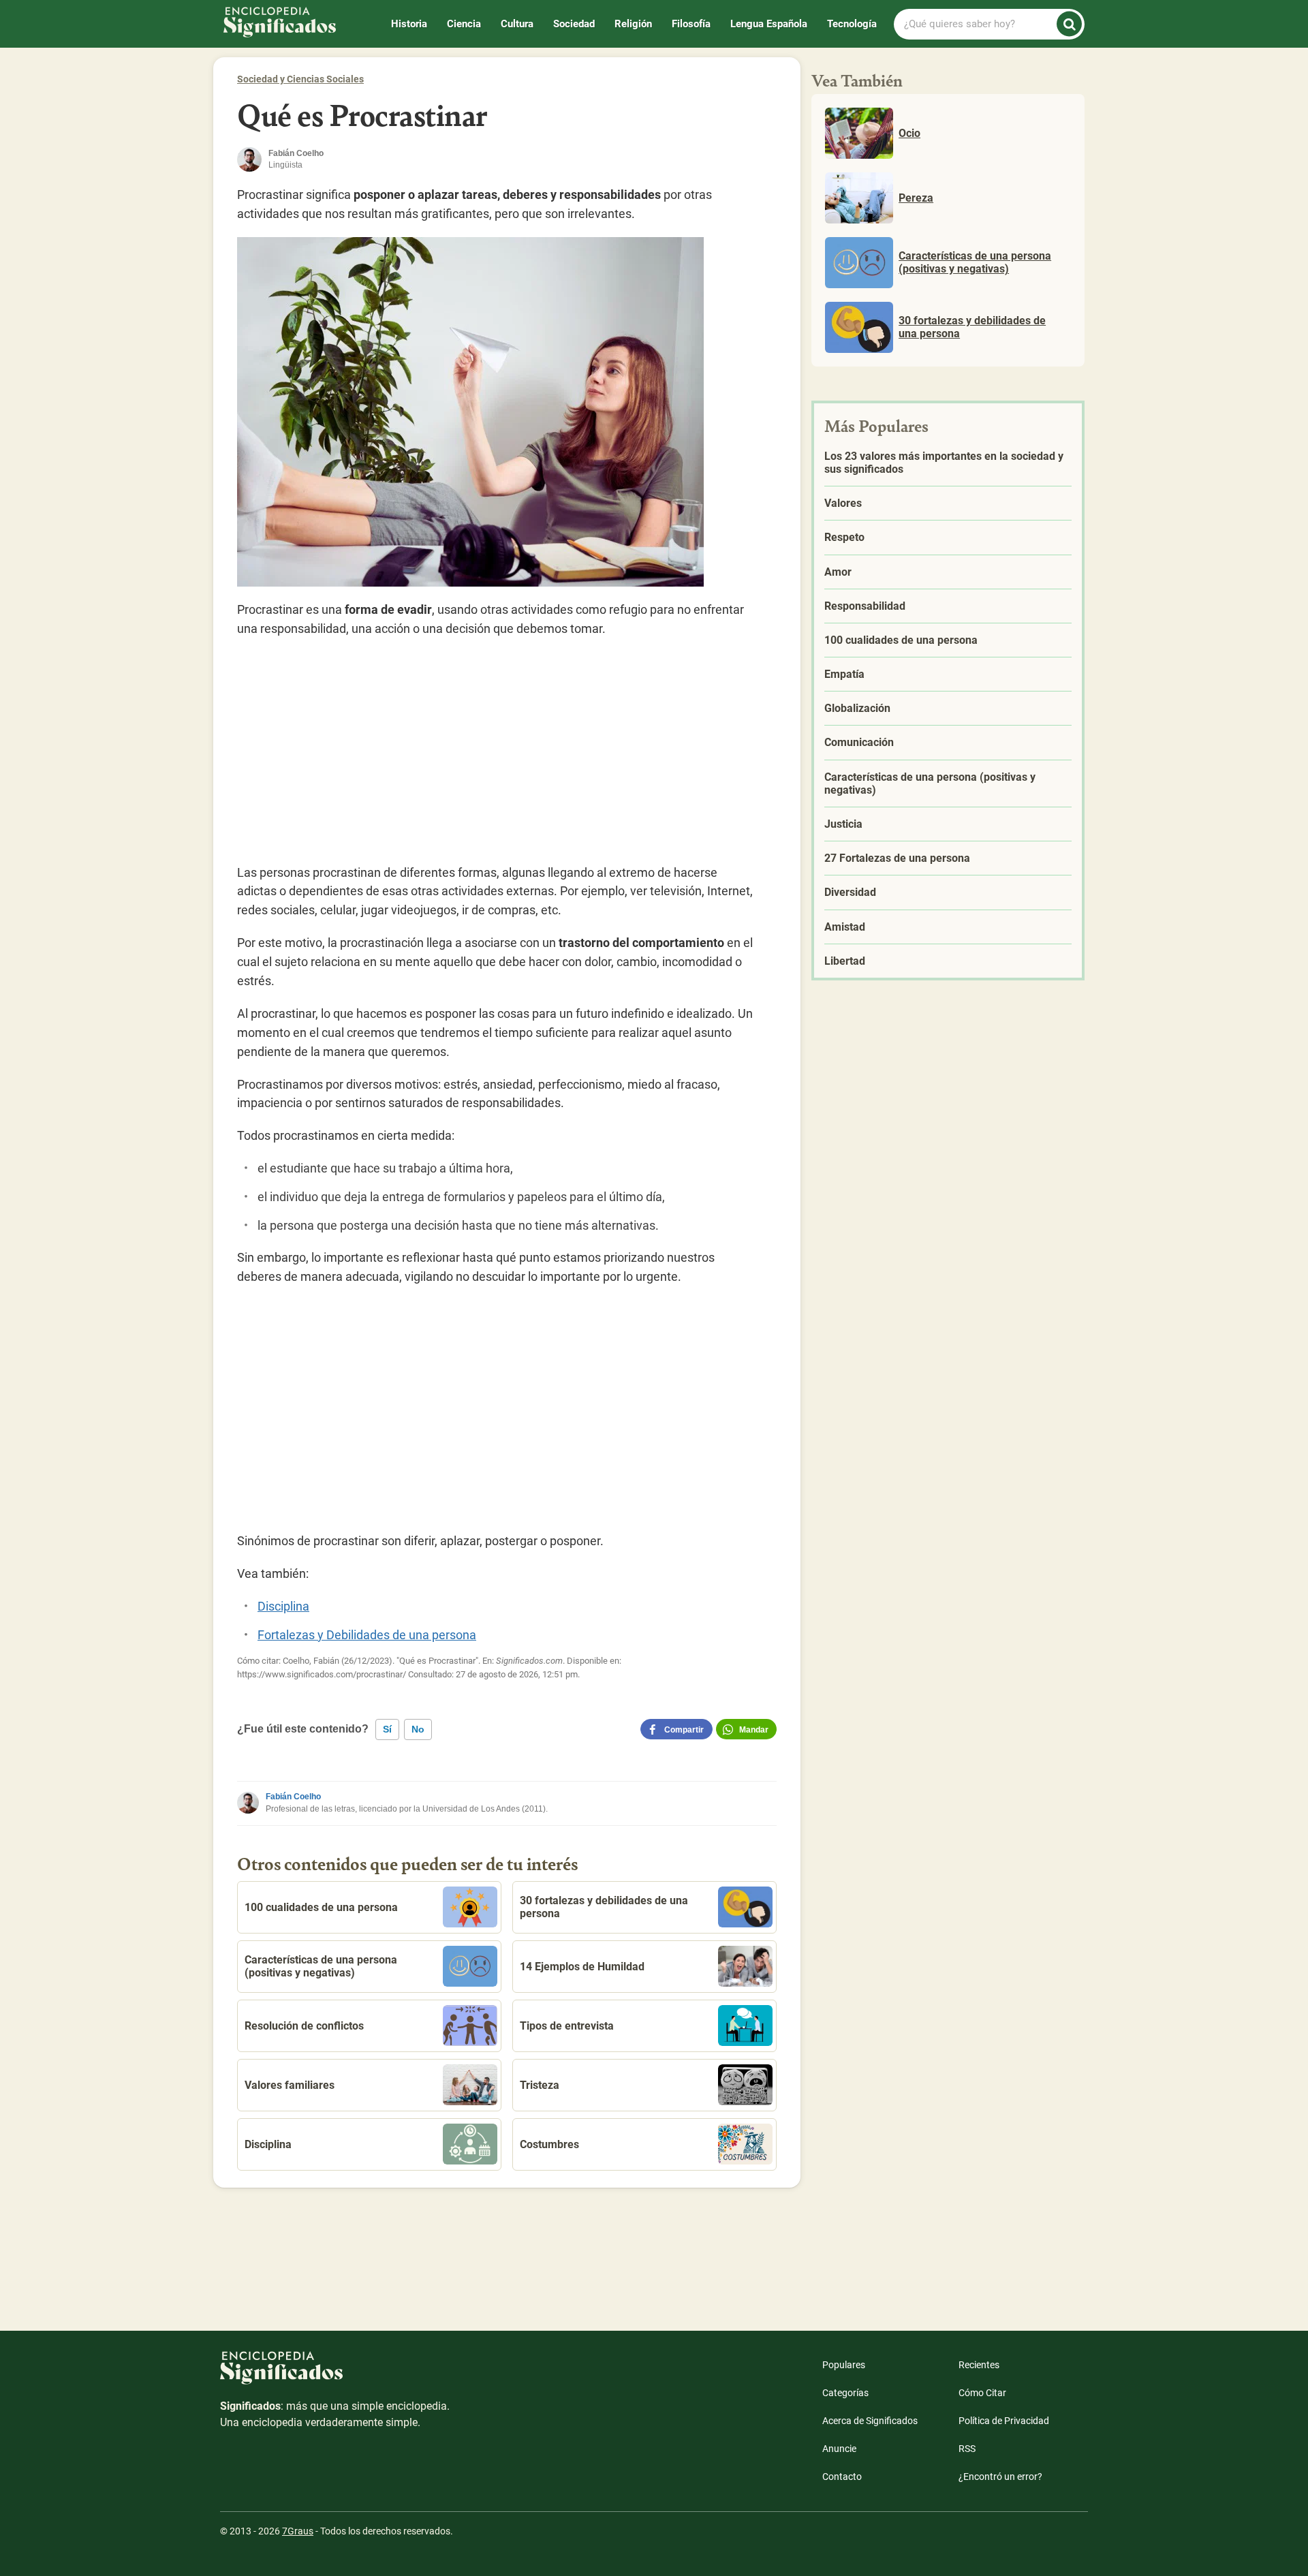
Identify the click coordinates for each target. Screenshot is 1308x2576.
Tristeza (540, 2085)
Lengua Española (769, 24)
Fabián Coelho (293, 1797)
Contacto (842, 2477)
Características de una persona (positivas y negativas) (321, 1966)
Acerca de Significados (870, 2421)
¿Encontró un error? (1000, 2477)
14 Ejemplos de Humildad (582, 1967)
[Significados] (336, 2375)
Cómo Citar (982, 2393)
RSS (967, 2449)
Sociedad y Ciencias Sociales (300, 79)
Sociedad (574, 24)
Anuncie (839, 2449)
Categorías (845, 2393)
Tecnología (852, 24)
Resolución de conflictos (304, 2026)
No (418, 1729)
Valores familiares (290, 2085)
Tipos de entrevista (567, 2026)
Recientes (979, 2365)
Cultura (517, 24)
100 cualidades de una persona (321, 1907)
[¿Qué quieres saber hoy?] (1069, 24)
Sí (387, 1729)
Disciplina (283, 1606)
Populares (844, 2365)
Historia (409, 24)
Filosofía (691, 24)
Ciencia (464, 24)
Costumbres (549, 2144)
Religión (633, 24)
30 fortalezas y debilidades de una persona (604, 1907)
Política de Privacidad (1004, 2421)
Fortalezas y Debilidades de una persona (367, 1635)
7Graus (298, 2531)
